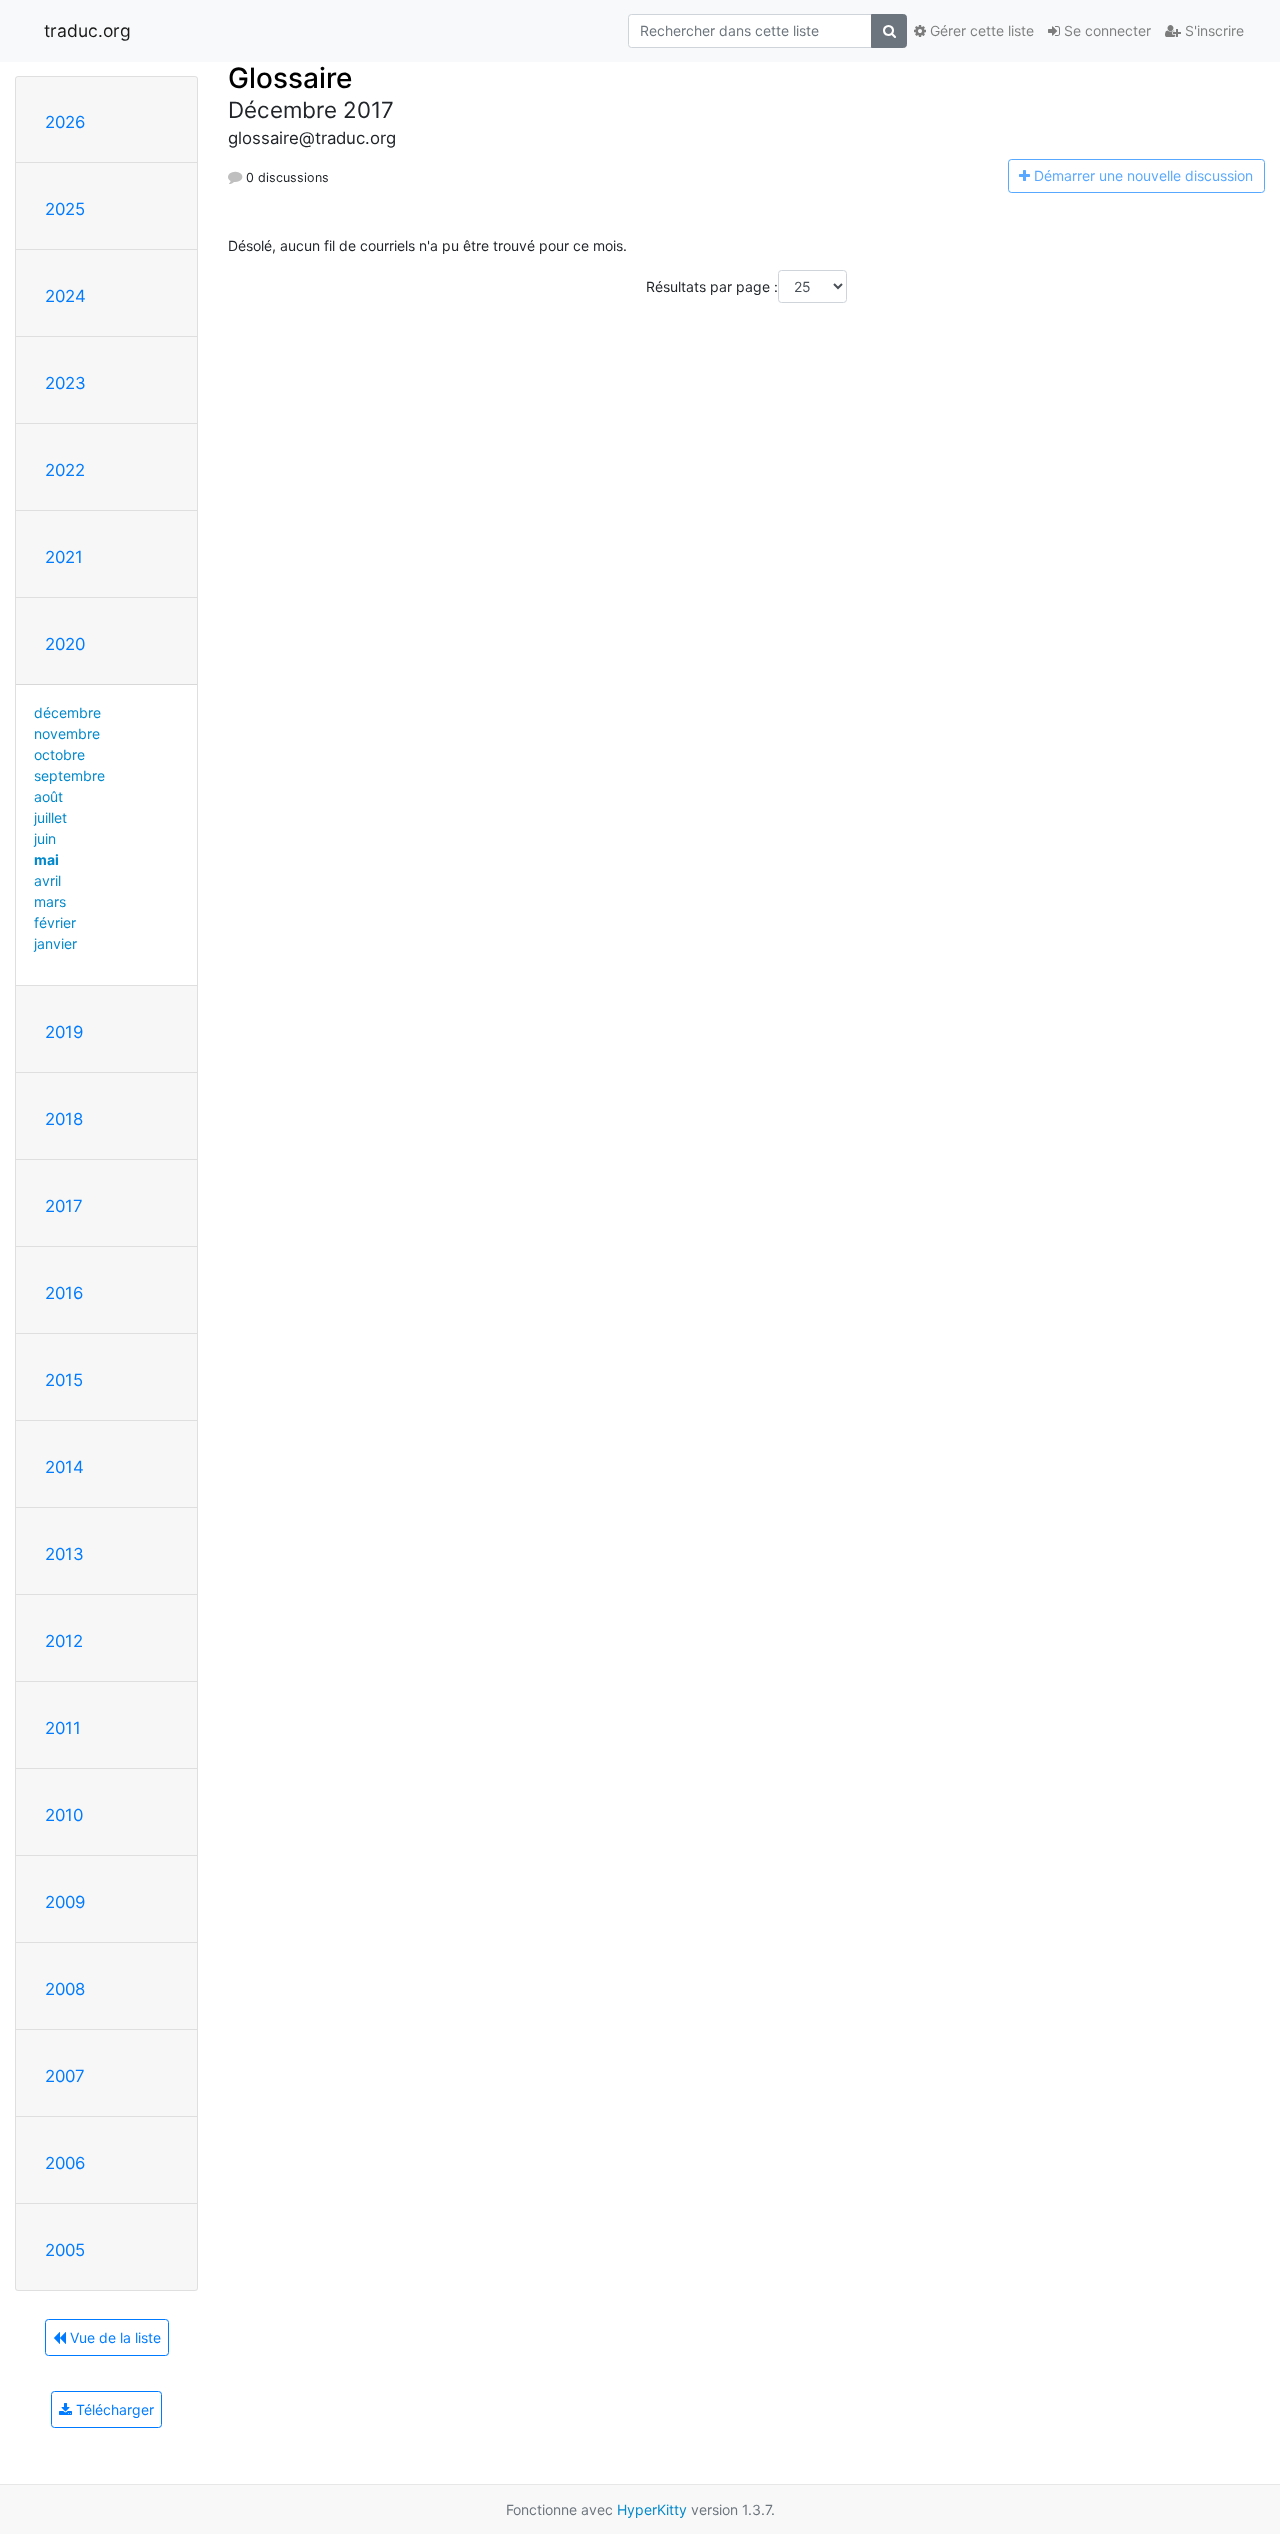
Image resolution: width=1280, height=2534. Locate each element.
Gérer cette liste (980, 30)
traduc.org (87, 30)
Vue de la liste (113, 2337)
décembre (67, 712)
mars (50, 901)
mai (46, 859)
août (48, 796)
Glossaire (290, 78)
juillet (50, 817)
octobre (59, 754)
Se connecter (1105, 30)
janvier (55, 943)
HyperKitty (652, 2509)
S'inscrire (1212, 30)
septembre (69, 775)
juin (45, 838)
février (55, 922)
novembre (67, 733)
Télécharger (113, 2409)
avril (47, 880)
